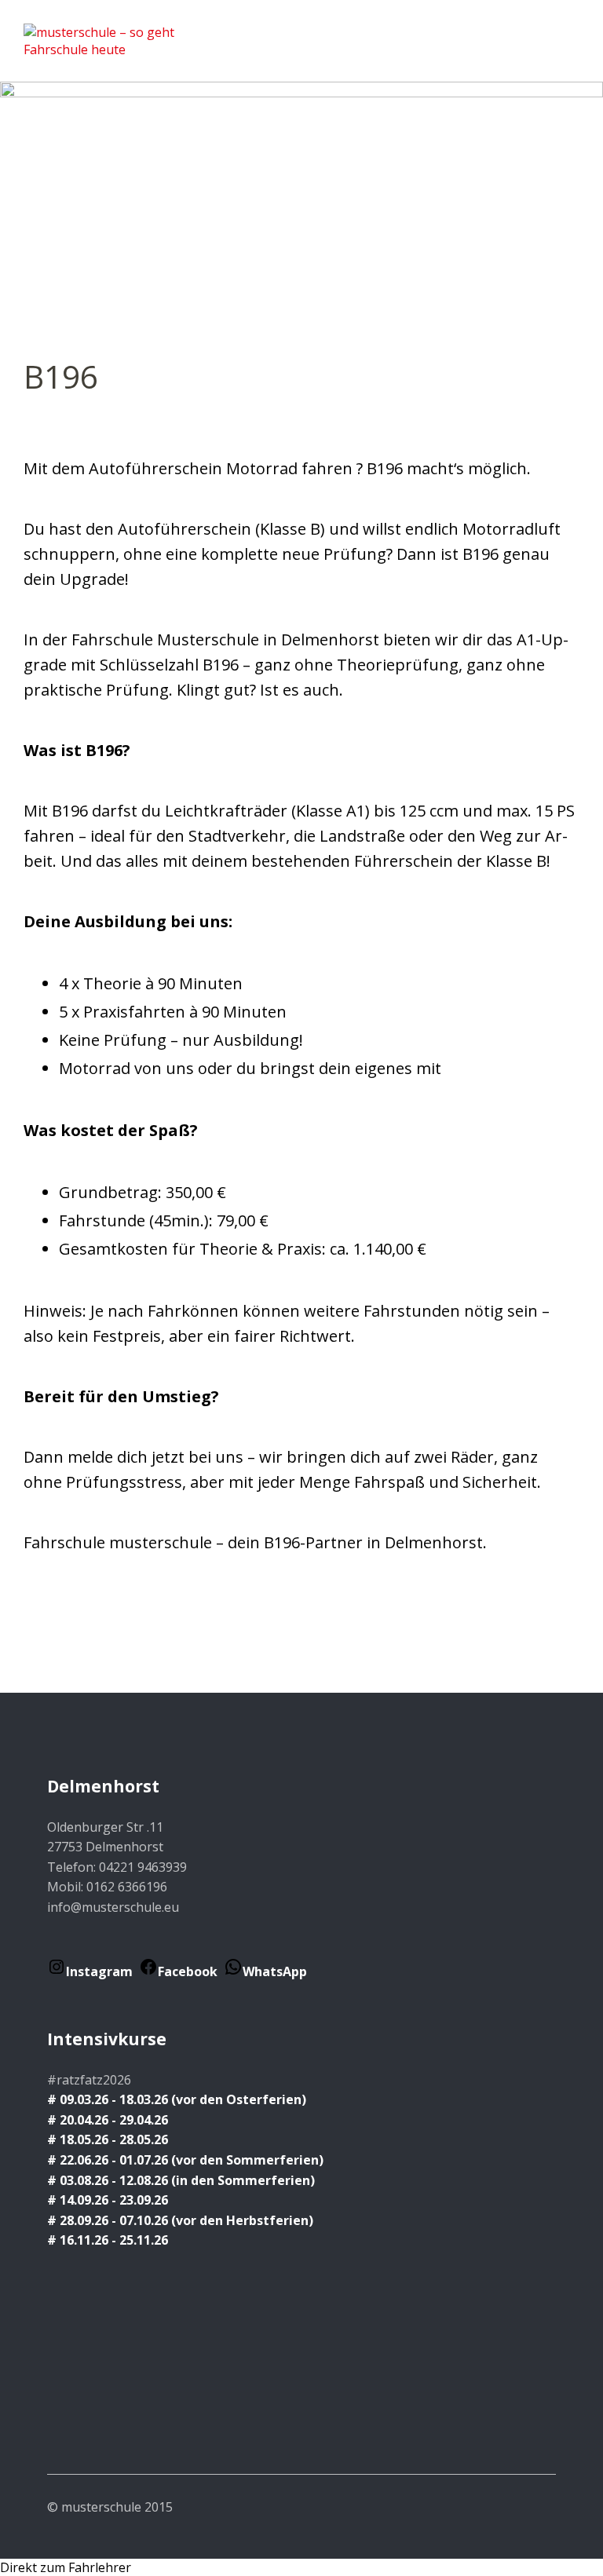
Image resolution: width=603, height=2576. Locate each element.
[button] (301, 2567)
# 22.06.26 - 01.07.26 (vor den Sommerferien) (185, 2160)
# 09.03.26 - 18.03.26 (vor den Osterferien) (177, 2099)
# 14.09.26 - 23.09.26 (108, 2200)
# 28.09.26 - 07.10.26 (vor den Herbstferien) (180, 2220)
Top (539, 2506)
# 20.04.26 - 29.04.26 (109, 2120)
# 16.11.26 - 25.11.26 (108, 2240)
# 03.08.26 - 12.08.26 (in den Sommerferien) (181, 2180)
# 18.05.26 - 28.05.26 (108, 2139)
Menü (568, 32)
